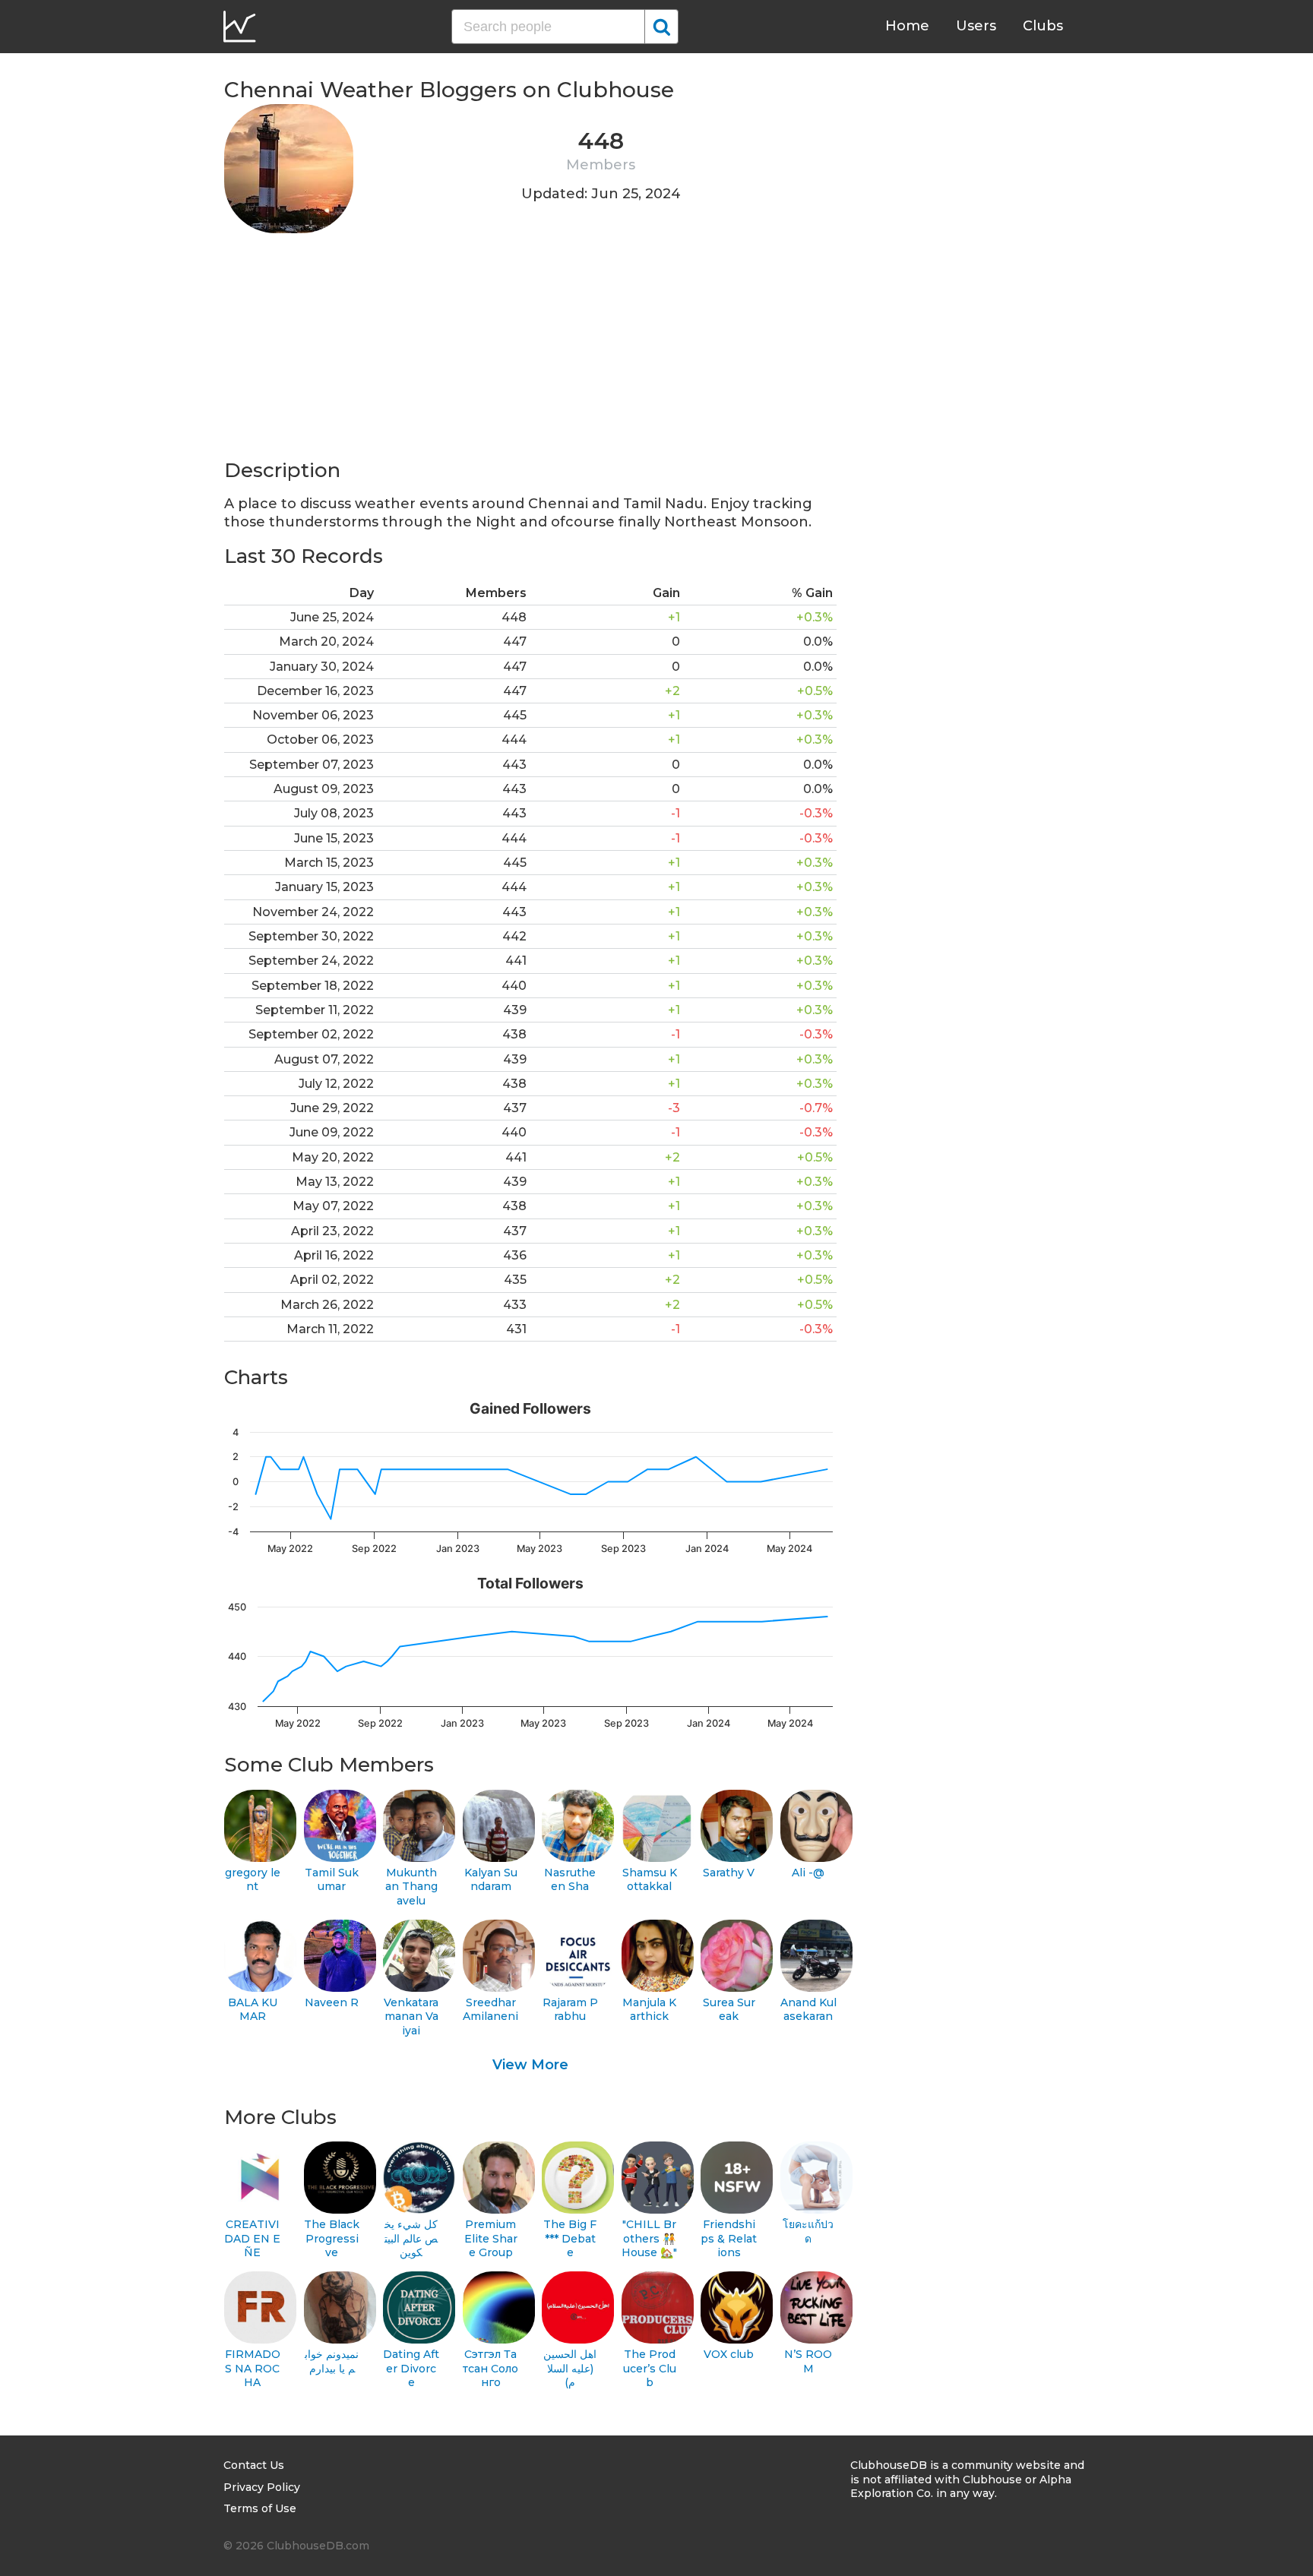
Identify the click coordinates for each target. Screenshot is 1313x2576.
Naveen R (332, 2002)
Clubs (1043, 26)
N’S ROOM (808, 2361)
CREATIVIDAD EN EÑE (252, 2238)
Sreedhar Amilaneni (490, 2010)
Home (907, 26)
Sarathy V (729, 1873)
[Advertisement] (530, 351)
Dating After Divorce (411, 2368)
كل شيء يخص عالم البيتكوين (411, 2238)
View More (530, 2065)
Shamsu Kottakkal (650, 1880)
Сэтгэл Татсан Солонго (490, 2368)
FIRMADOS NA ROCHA (253, 2368)
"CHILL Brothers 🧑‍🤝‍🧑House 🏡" (649, 2238)
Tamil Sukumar (332, 1880)
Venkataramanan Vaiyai (411, 2017)
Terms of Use (260, 2508)
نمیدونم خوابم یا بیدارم (332, 2361)
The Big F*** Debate (570, 2238)
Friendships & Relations (729, 2238)
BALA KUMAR (253, 2010)
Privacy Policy (262, 2487)
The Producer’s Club (650, 2368)
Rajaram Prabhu (570, 2010)
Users (976, 26)
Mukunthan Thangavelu (411, 1887)
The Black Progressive (332, 2238)
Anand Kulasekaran (808, 2010)
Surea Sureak (729, 2010)
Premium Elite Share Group (491, 2238)
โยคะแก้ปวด (808, 2231)
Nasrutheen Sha (570, 1880)
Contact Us (254, 2465)
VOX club (729, 2354)
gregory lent (253, 1880)
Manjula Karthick (649, 2010)
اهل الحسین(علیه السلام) (570, 2368)
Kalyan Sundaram (491, 1880)
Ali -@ (808, 1873)
